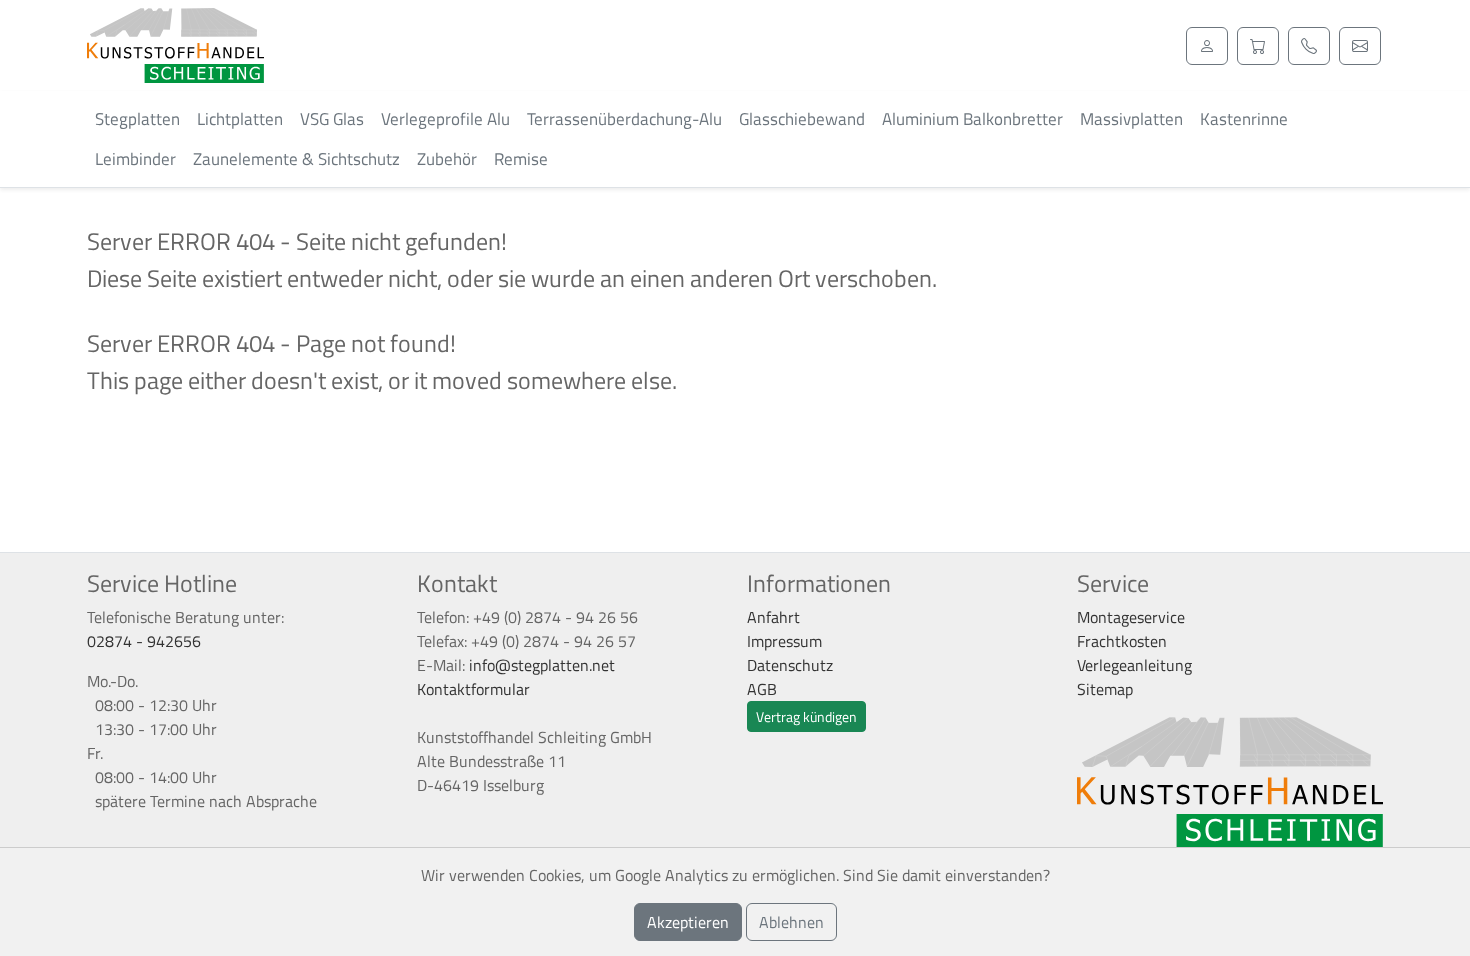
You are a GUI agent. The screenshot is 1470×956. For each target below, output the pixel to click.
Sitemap (1105, 689)
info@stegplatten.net (542, 665)
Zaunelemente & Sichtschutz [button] (296, 159)
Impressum (784, 641)
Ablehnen (791, 922)
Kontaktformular (473, 689)
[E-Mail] (1360, 46)
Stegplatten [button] (137, 119)
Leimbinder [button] (135, 159)
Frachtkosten (1122, 641)
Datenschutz (790, 665)
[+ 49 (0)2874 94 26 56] (1309, 46)
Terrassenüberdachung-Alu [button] (624, 119)
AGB (762, 689)
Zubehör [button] (447, 159)
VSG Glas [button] (332, 119)
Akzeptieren (688, 922)
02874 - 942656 (144, 641)
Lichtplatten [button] (240, 119)
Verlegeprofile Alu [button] (445, 119)
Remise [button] (521, 159)
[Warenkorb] (1258, 46)
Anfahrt (773, 617)
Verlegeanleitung (1134, 665)
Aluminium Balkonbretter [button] (972, 119)
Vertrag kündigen (806, 716)
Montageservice (1131, 617)
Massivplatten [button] (1131, 119)
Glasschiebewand (802, 119)
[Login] (1207, 46)
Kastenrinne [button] (1244, 119)
